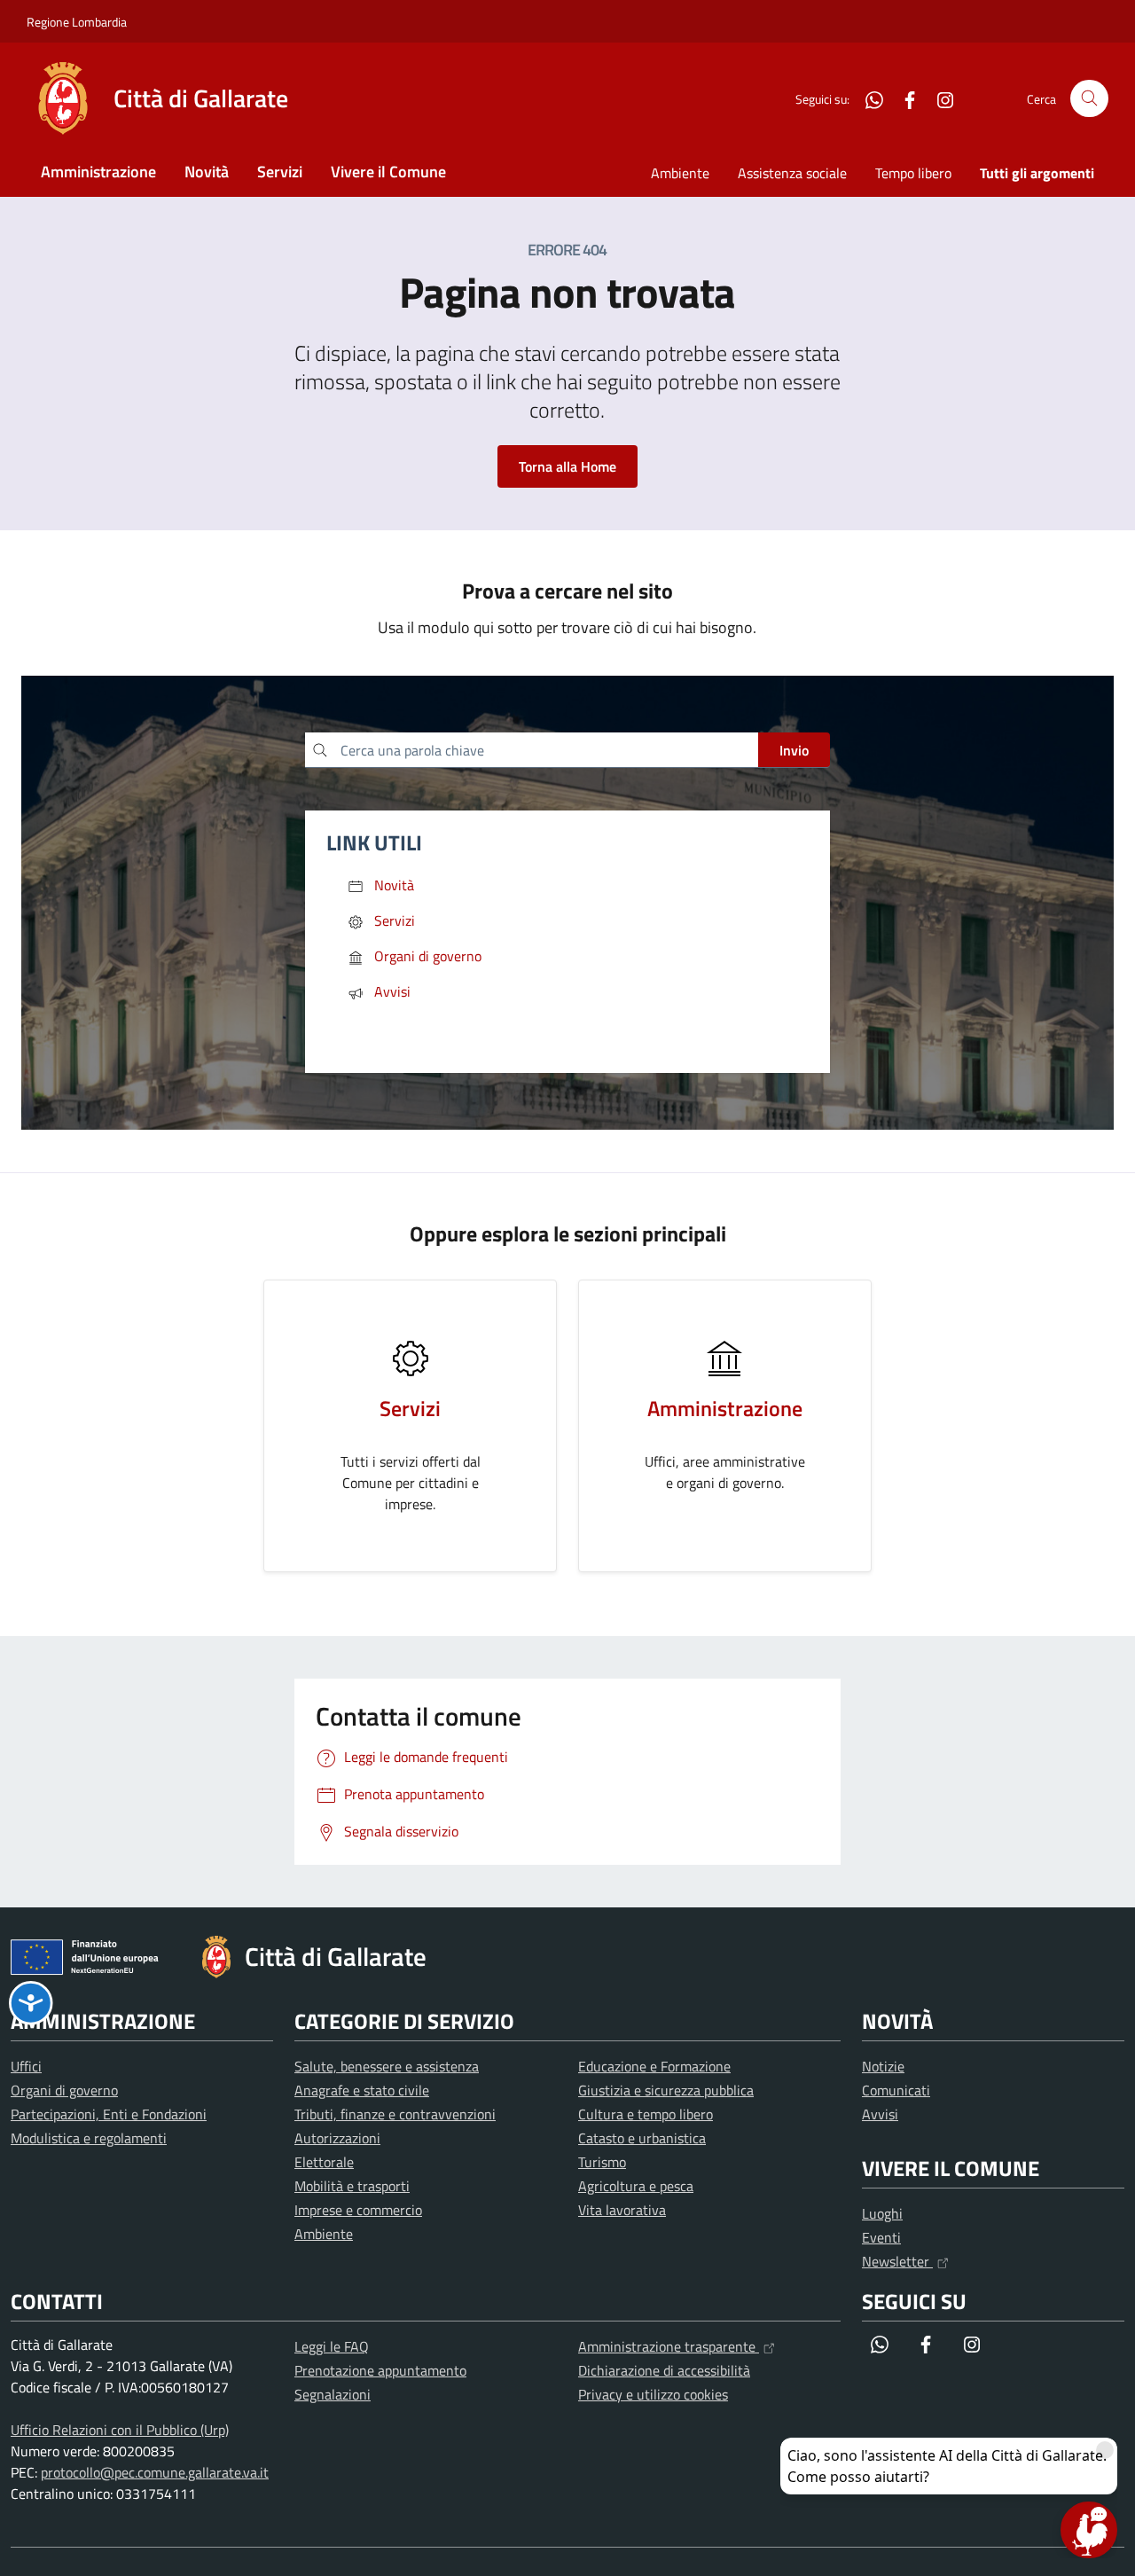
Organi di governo (64, 2090)
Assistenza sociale (792, 173)
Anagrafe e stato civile (362, 2090)
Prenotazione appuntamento (380, 2370)
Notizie (883, 2066)
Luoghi (882, 2213)
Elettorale (324, 2162)
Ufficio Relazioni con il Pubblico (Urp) (120, 2430)
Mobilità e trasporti (352, 2186)
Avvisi (880, 2114)
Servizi (280, 172)
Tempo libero (913, 173)
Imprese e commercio (358, 2210)
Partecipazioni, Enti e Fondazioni (109, 2114)
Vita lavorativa (622, 2210)
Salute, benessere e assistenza (387, 2066)
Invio (794, 750)
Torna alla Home (567, 466)
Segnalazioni (333, 2394)
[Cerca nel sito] (1089, 99)
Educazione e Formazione (654, 2066)
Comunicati (896, 2090)
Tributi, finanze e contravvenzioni (395, 2114)
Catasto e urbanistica (642, 2138)
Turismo (602, 2162)
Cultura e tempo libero (646, 2114)
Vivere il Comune (388, 172)
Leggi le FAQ (332, 2346)
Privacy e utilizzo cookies (653, 2394)
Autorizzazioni (337, 2138)
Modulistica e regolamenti (89, 2138)
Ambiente (680, 173)
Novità (207, 172)
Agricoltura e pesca (636, 2186)
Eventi (881, 2237)
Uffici (26, 2066)
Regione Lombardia (77, 22)
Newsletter (897, 2261)
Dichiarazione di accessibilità (664, 2370)
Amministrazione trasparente (669, 2346)
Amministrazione (98, 172)
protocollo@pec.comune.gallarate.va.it (155, 2472)
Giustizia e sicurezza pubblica (666, 2090)
